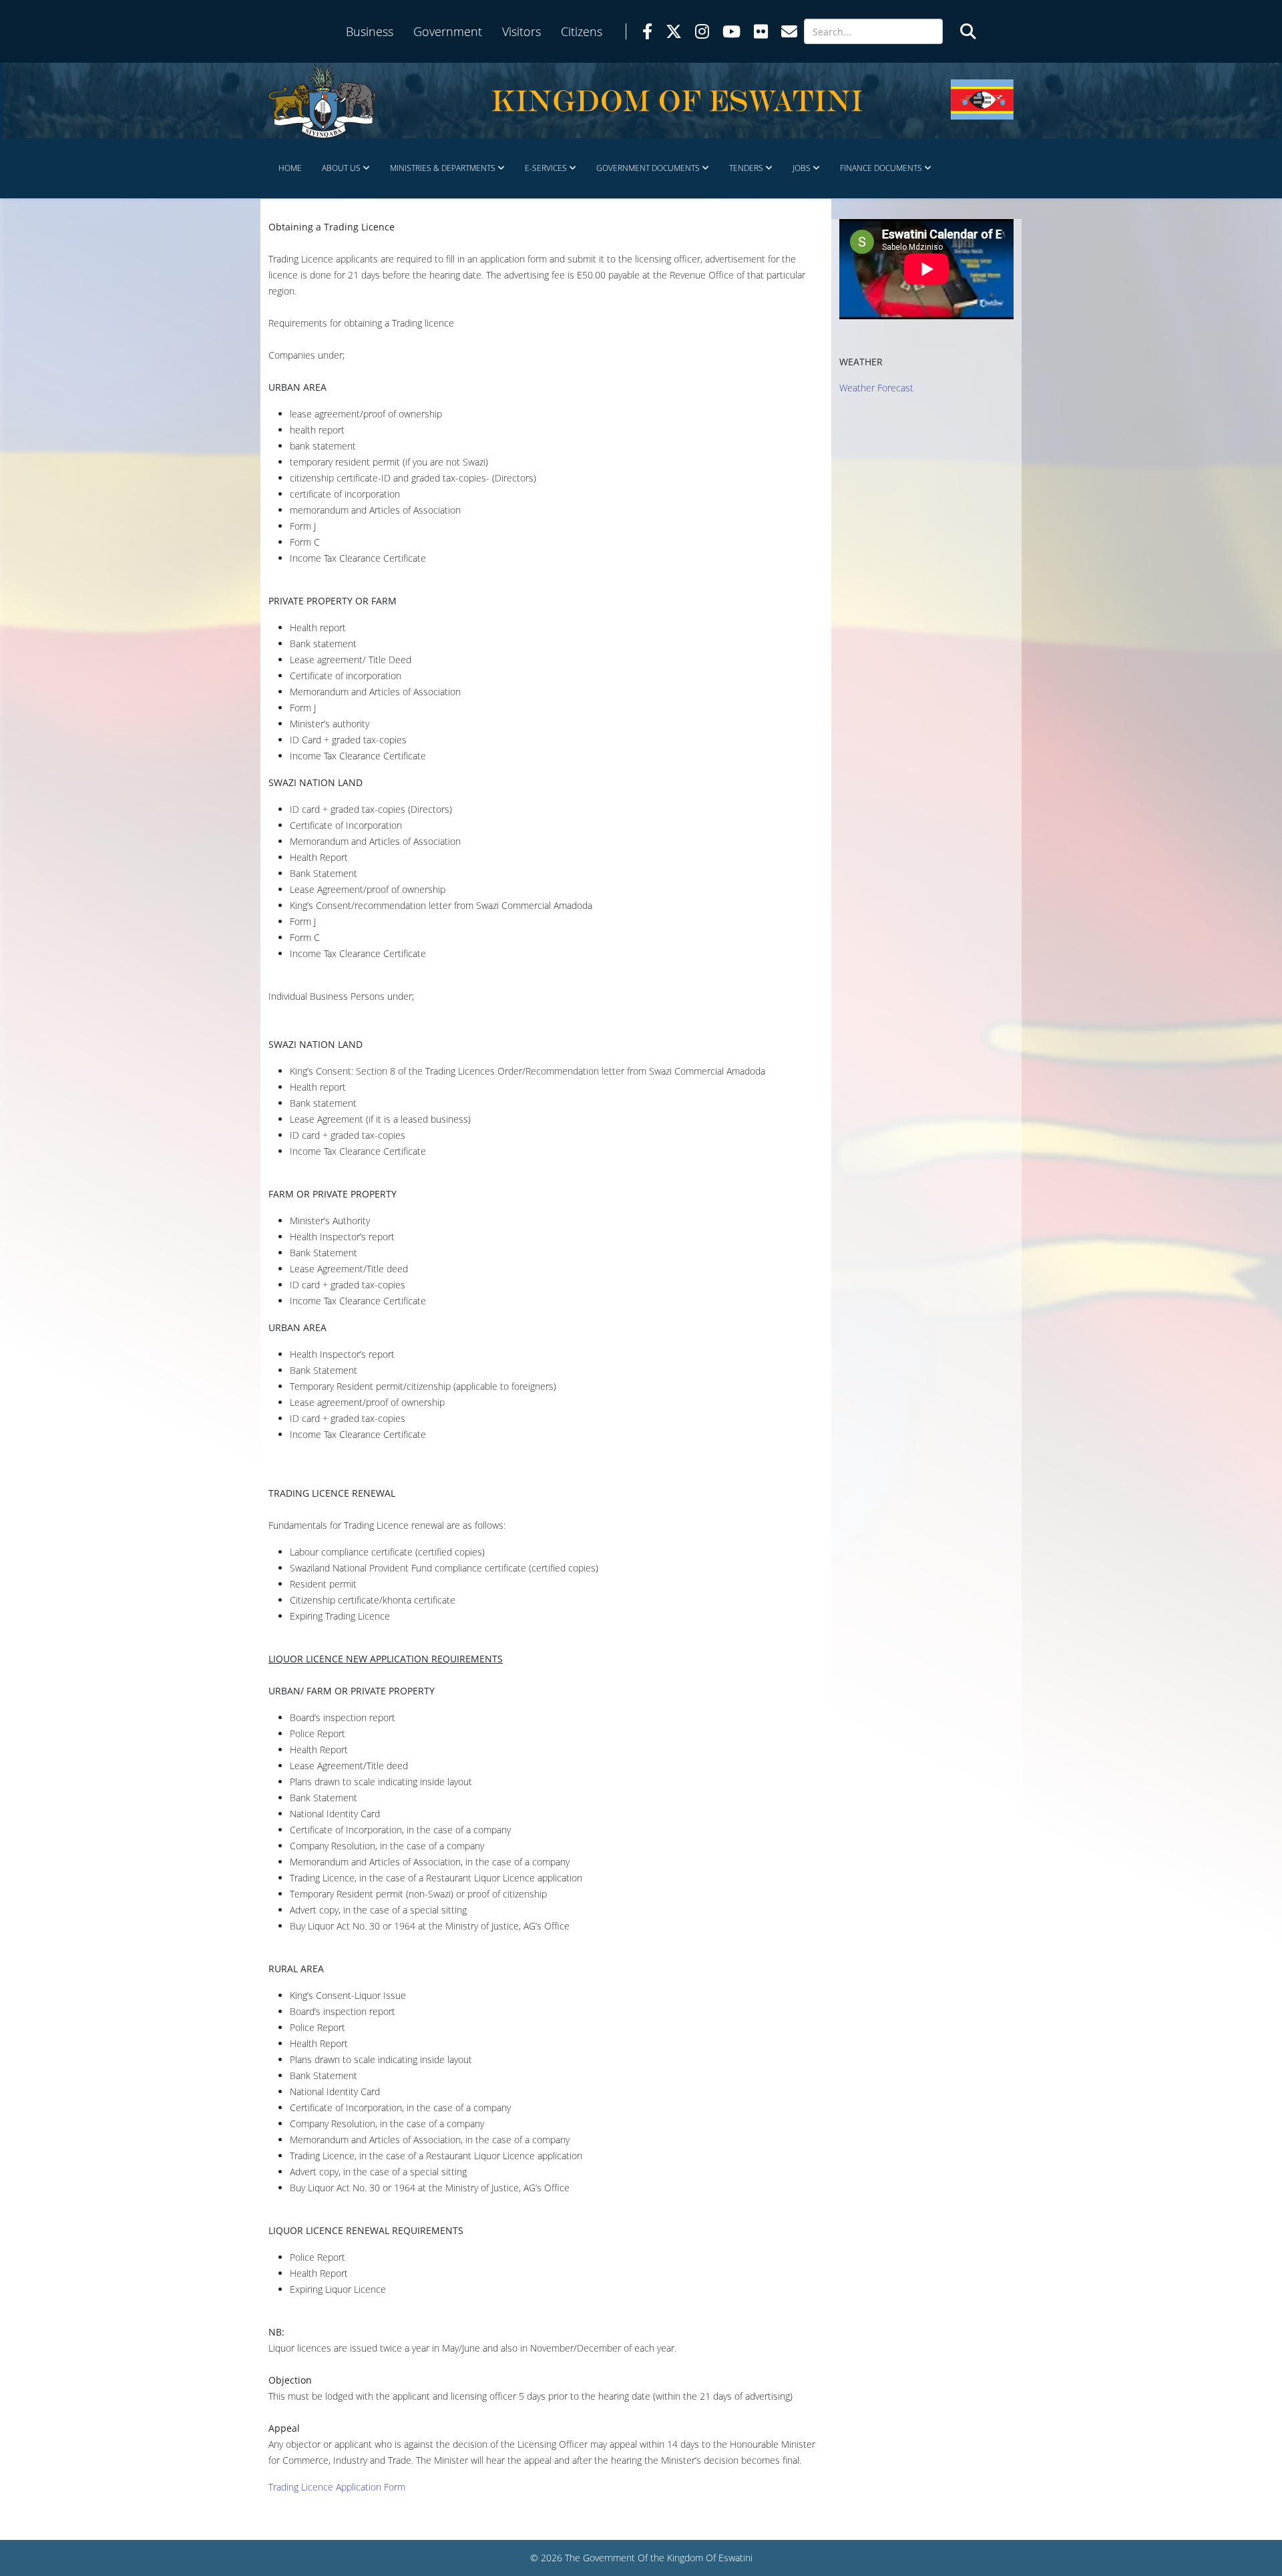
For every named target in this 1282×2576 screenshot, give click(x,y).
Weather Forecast (876, 388)
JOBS (802, 168)
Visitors (521, 31)
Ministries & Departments (443, 168)
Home (290, 168)
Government (448, 31)
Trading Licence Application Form (337, 2487)
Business (370, 31)
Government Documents (648, 168)
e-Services (546, 168)
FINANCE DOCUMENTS (881, 168)
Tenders (746, 168)
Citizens (582, 31)
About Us (341, 168)
